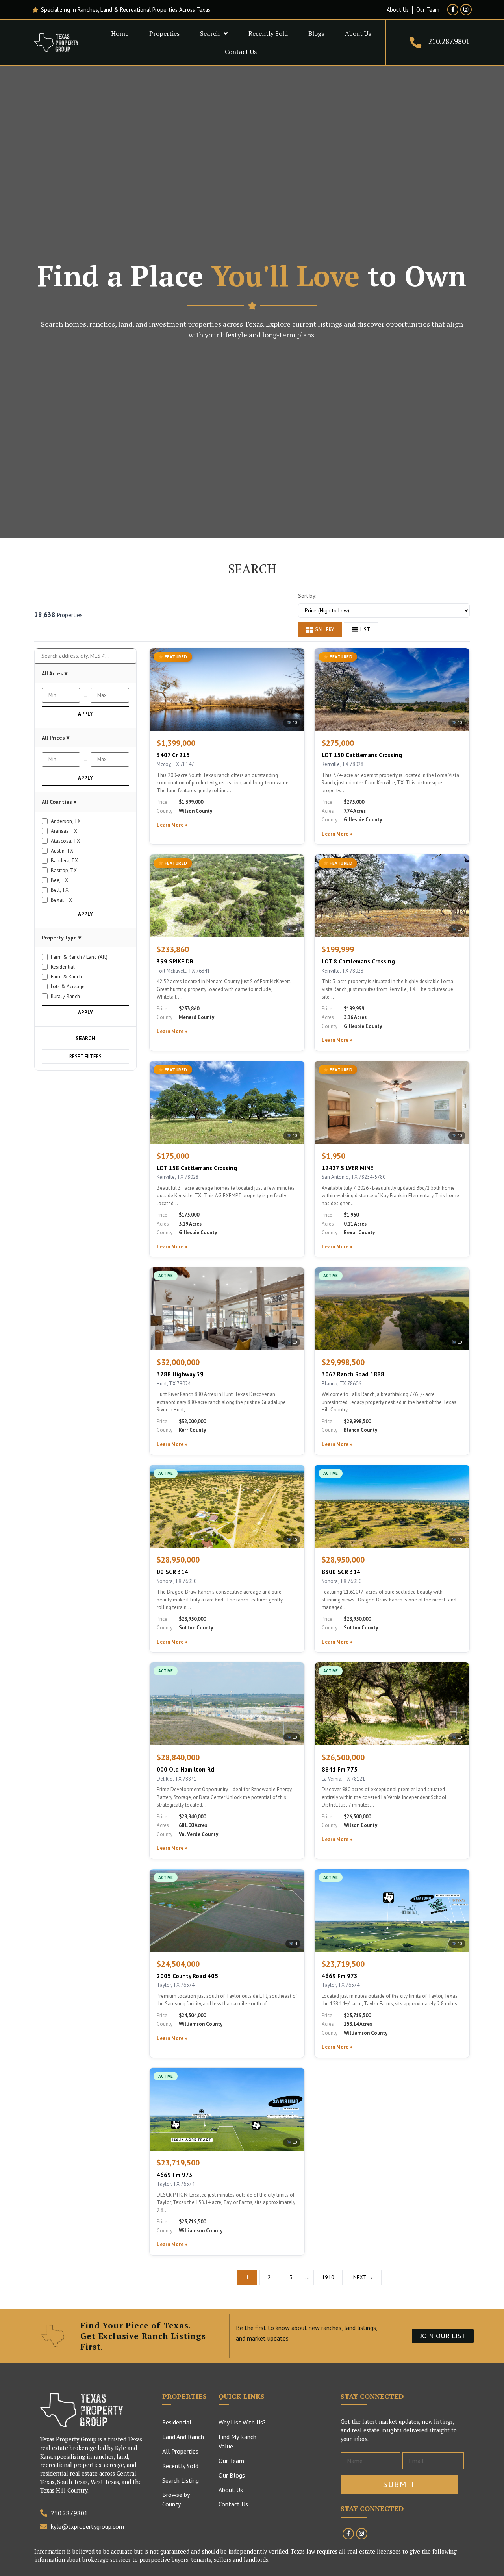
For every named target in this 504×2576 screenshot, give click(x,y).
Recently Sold (268, 33)
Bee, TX (59, 880)
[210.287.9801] (416, 43)
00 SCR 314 (172, 1572)
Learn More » (172, 825)
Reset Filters (85, 1057)
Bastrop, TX (64, 870)
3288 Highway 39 (180, 1374)
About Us (358, 33)
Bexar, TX (61, 900)
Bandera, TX (64, 861)
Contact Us (241, 52)
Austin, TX (62, 851)
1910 (328, 2277)
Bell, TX (60, 890)
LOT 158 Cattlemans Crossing (197, 1168)
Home (120, 33)
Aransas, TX (64, 831)
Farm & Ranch (66, 977)
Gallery (324, 630)
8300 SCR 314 (341, 1572)
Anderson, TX (66, 821)
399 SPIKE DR (175, 961)
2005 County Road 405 (187, 1976)
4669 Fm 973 (340, 1976)
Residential (63, 967)
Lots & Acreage (68, 987)
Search (210, 33)
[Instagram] (466, 10)
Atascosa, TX (65, 841)
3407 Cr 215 (173, 755)
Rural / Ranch (65, 996)
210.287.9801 (449, 41)
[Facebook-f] (453, 10)
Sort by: (307, 596)
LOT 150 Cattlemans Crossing (362, 755)
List (365, 630)
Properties (164, 33)
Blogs (316, 33)
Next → (363, 2277)
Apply (85, 714)
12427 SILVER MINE (347, 1168)
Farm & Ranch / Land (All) (79, 957)
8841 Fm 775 (340, 1769)
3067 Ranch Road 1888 (353, 1374)
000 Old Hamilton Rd (185, 1769)
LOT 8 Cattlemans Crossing (358, 961)
